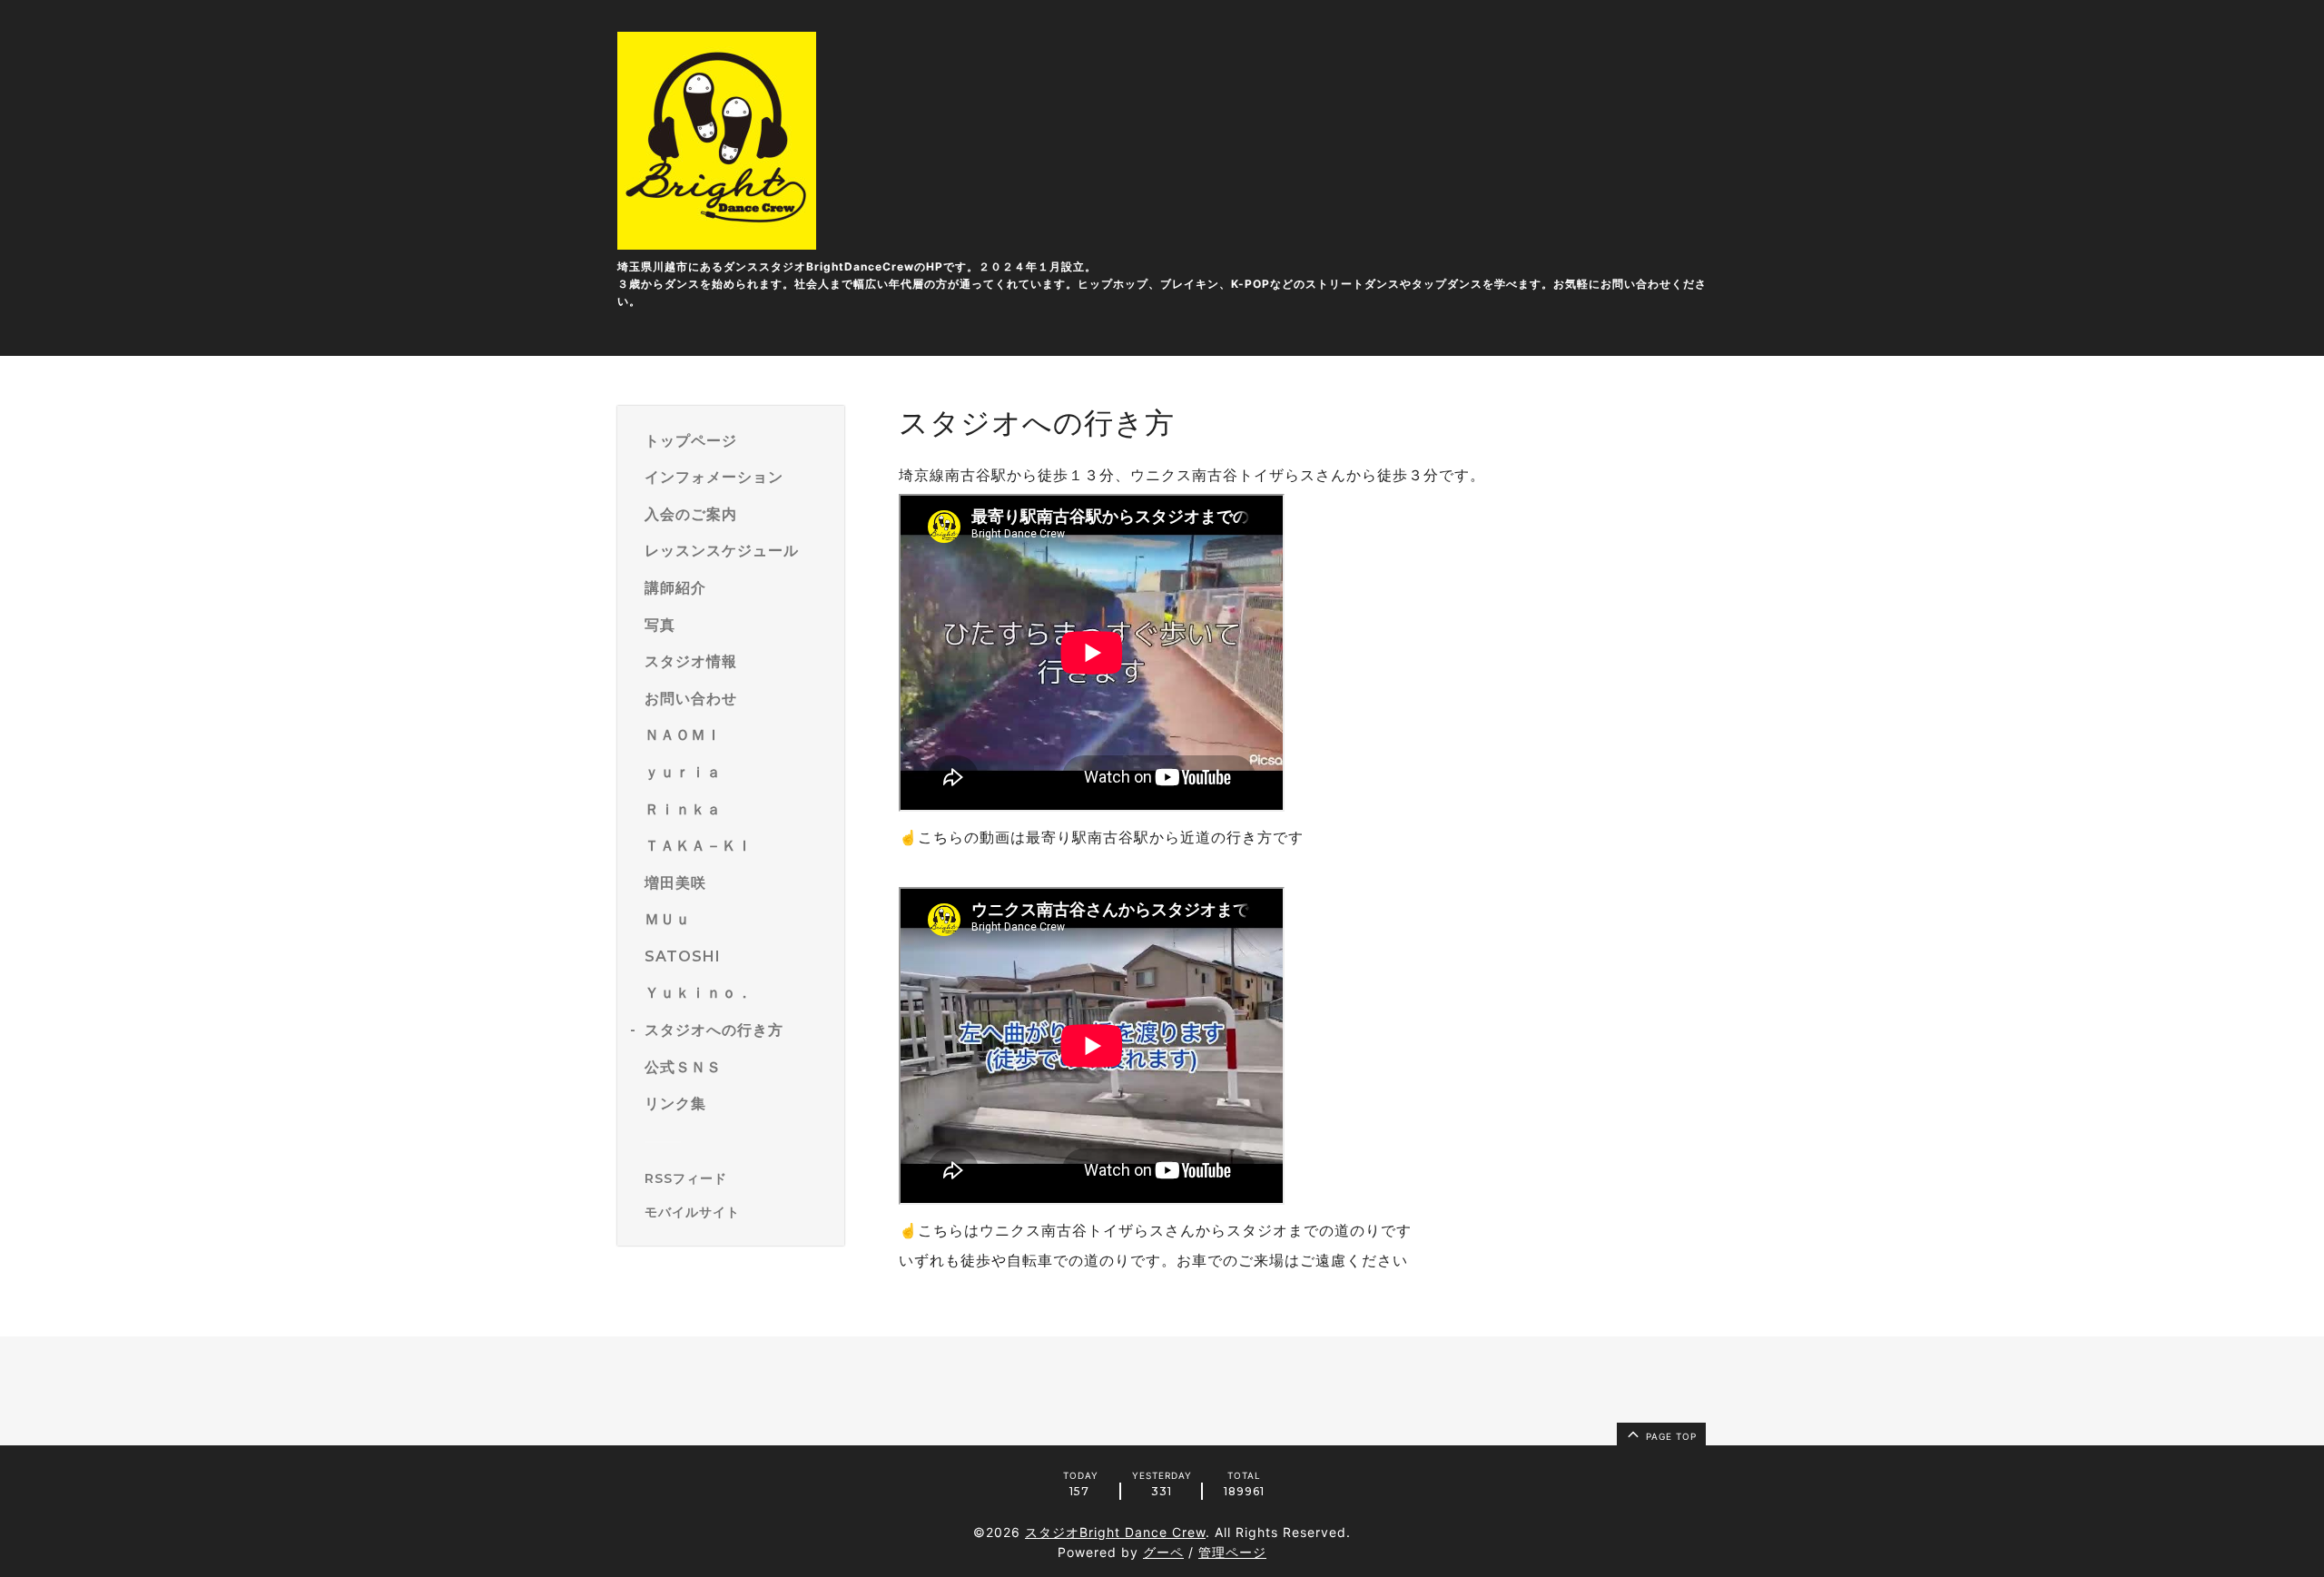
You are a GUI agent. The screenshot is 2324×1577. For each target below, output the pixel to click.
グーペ (1163, 1552)
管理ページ (1232, 1552)
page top (1669, 1436)
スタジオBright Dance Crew (1115, 1532)
